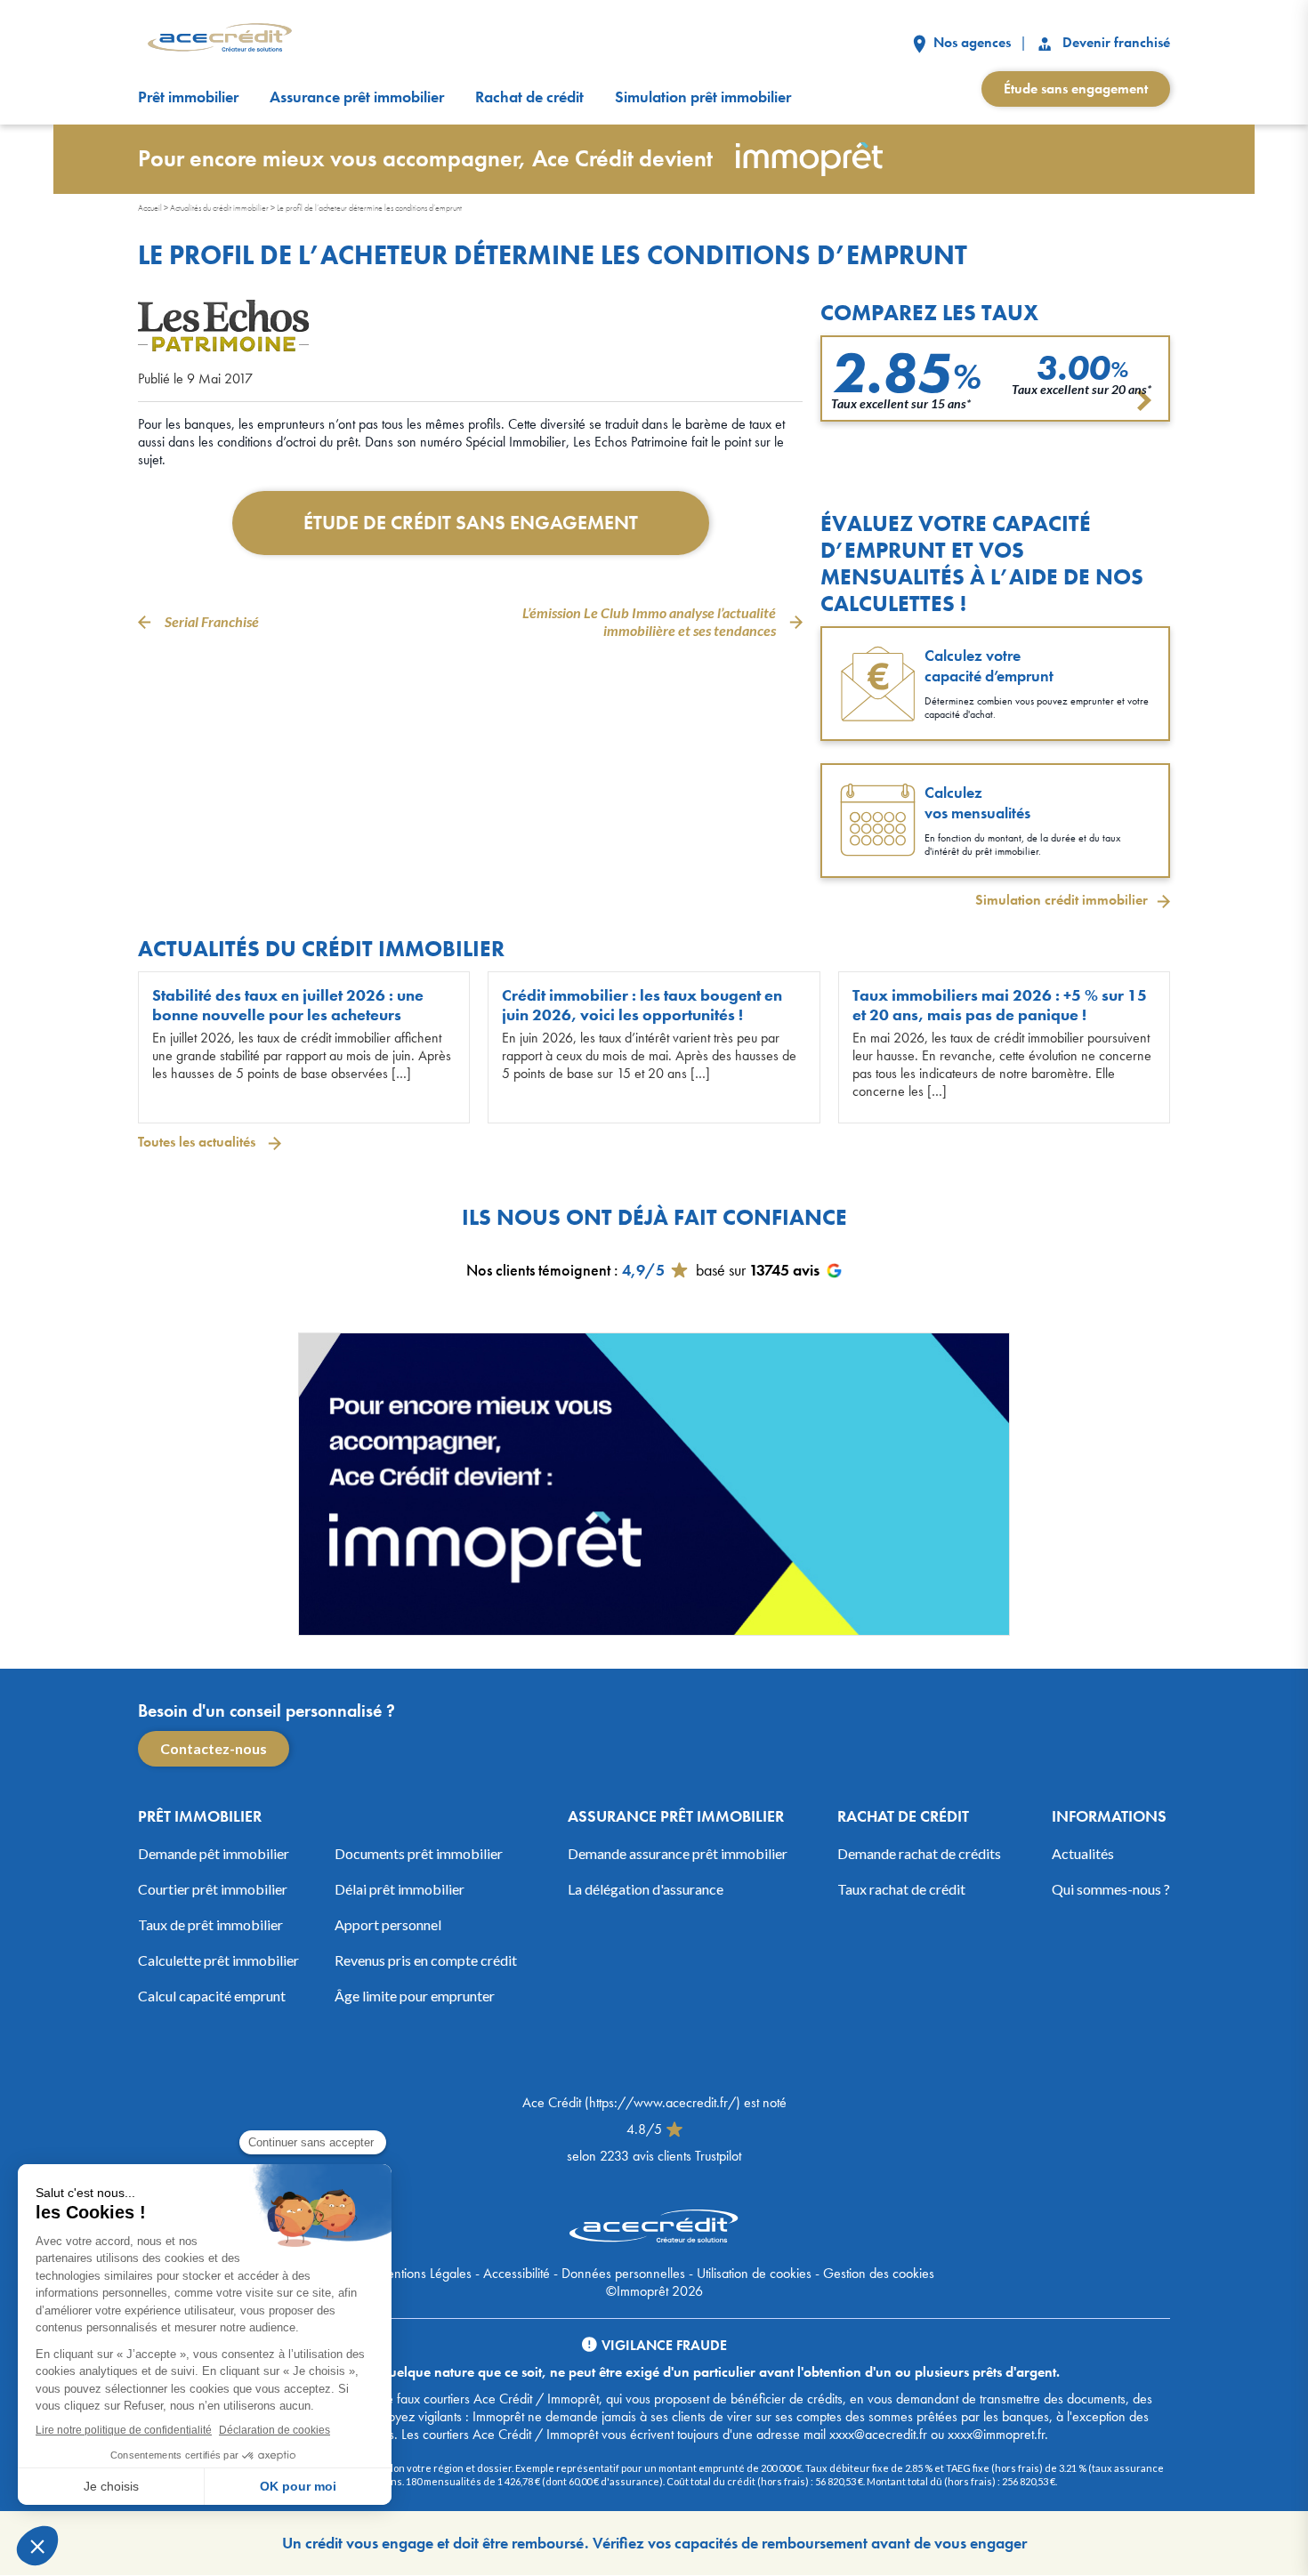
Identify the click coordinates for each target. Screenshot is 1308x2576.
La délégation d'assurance (646, 1889)
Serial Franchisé (212, 621)
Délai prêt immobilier (400, 1889)
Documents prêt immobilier (419, 1853)
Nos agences (970, 42)
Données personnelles (623, 2273)
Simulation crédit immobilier (1062, 900)
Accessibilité (517, 2273)
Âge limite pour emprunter (415, 1996)
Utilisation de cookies (754, 2273)
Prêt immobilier (188, 97)
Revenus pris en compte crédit (426, 1960)
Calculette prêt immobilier (218, 1960)
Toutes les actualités (198, 1142)
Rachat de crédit (529, 97)
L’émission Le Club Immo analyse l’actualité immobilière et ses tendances (649, 621)
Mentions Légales (423, 2273)
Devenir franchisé (1114, 42)
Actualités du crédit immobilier (219, 208)
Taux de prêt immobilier (210, 1924)
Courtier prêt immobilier (213, 1889)
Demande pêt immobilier (214, 1853)
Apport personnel (388, 1924)
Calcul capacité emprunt (212, 1996)
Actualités (1083, 1853)
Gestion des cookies (879, 2273)
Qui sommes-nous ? (1111, 1889)
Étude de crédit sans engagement (471, 523)
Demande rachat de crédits (919, 1853)
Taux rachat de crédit (901, 1889)
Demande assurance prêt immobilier (678, 1853)
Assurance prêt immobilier (357, 97)
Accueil (150, 208)
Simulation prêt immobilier (703, 97)
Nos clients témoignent (538, 1270)
